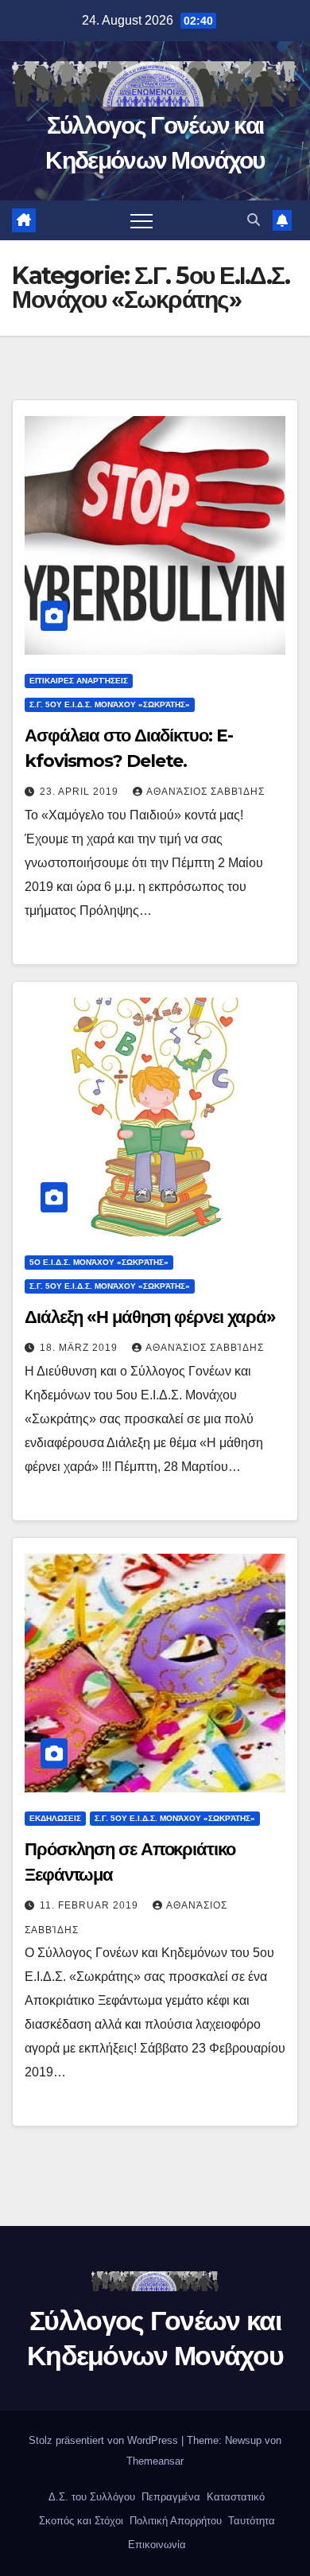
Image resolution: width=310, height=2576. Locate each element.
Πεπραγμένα (169, 2497)
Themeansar (155, 2461)
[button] (254, 220)
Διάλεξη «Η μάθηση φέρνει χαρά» (150, 1317)
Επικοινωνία (155, 2545)
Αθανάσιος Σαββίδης (205, 792)
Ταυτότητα (250, 2521)
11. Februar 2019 (91, 1905)
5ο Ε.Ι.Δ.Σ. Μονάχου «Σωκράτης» (99, 1262)
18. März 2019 (80, 1348)
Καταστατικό (234, 2497)
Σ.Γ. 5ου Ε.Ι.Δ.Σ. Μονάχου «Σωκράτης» (110, 704)
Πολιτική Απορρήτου (174, 2521)
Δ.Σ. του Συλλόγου (90, 2497)
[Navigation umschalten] (141, 220)
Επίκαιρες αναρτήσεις (79, 681)
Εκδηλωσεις (55, 1818)
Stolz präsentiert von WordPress (105, 2440)
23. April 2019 (81, 792)
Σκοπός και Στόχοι (79, 2521)
